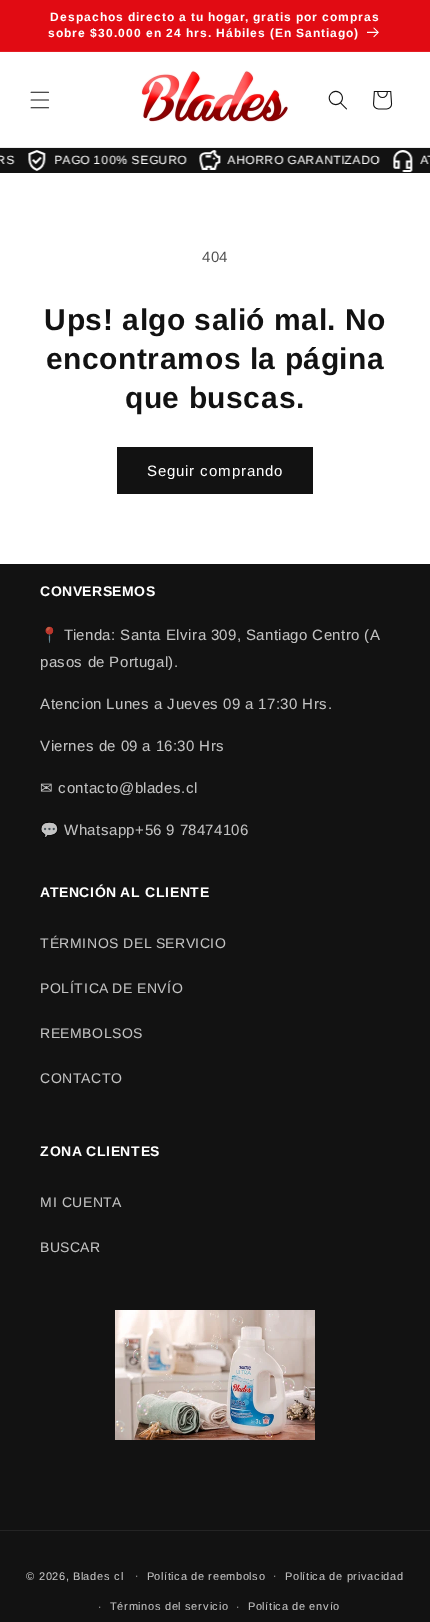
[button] (40, 100)
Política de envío (294, 1606)
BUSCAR (70, 1247)
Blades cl (98, 1575)
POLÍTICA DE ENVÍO (111, 988)
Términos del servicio (169, 1606)
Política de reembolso (206, 1576)
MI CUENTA (80, 1202)
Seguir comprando (215, 470)
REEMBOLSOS (91, 1033)
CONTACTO (81, 1078)
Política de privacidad (344, 1576)
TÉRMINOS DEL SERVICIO (133, 943)
